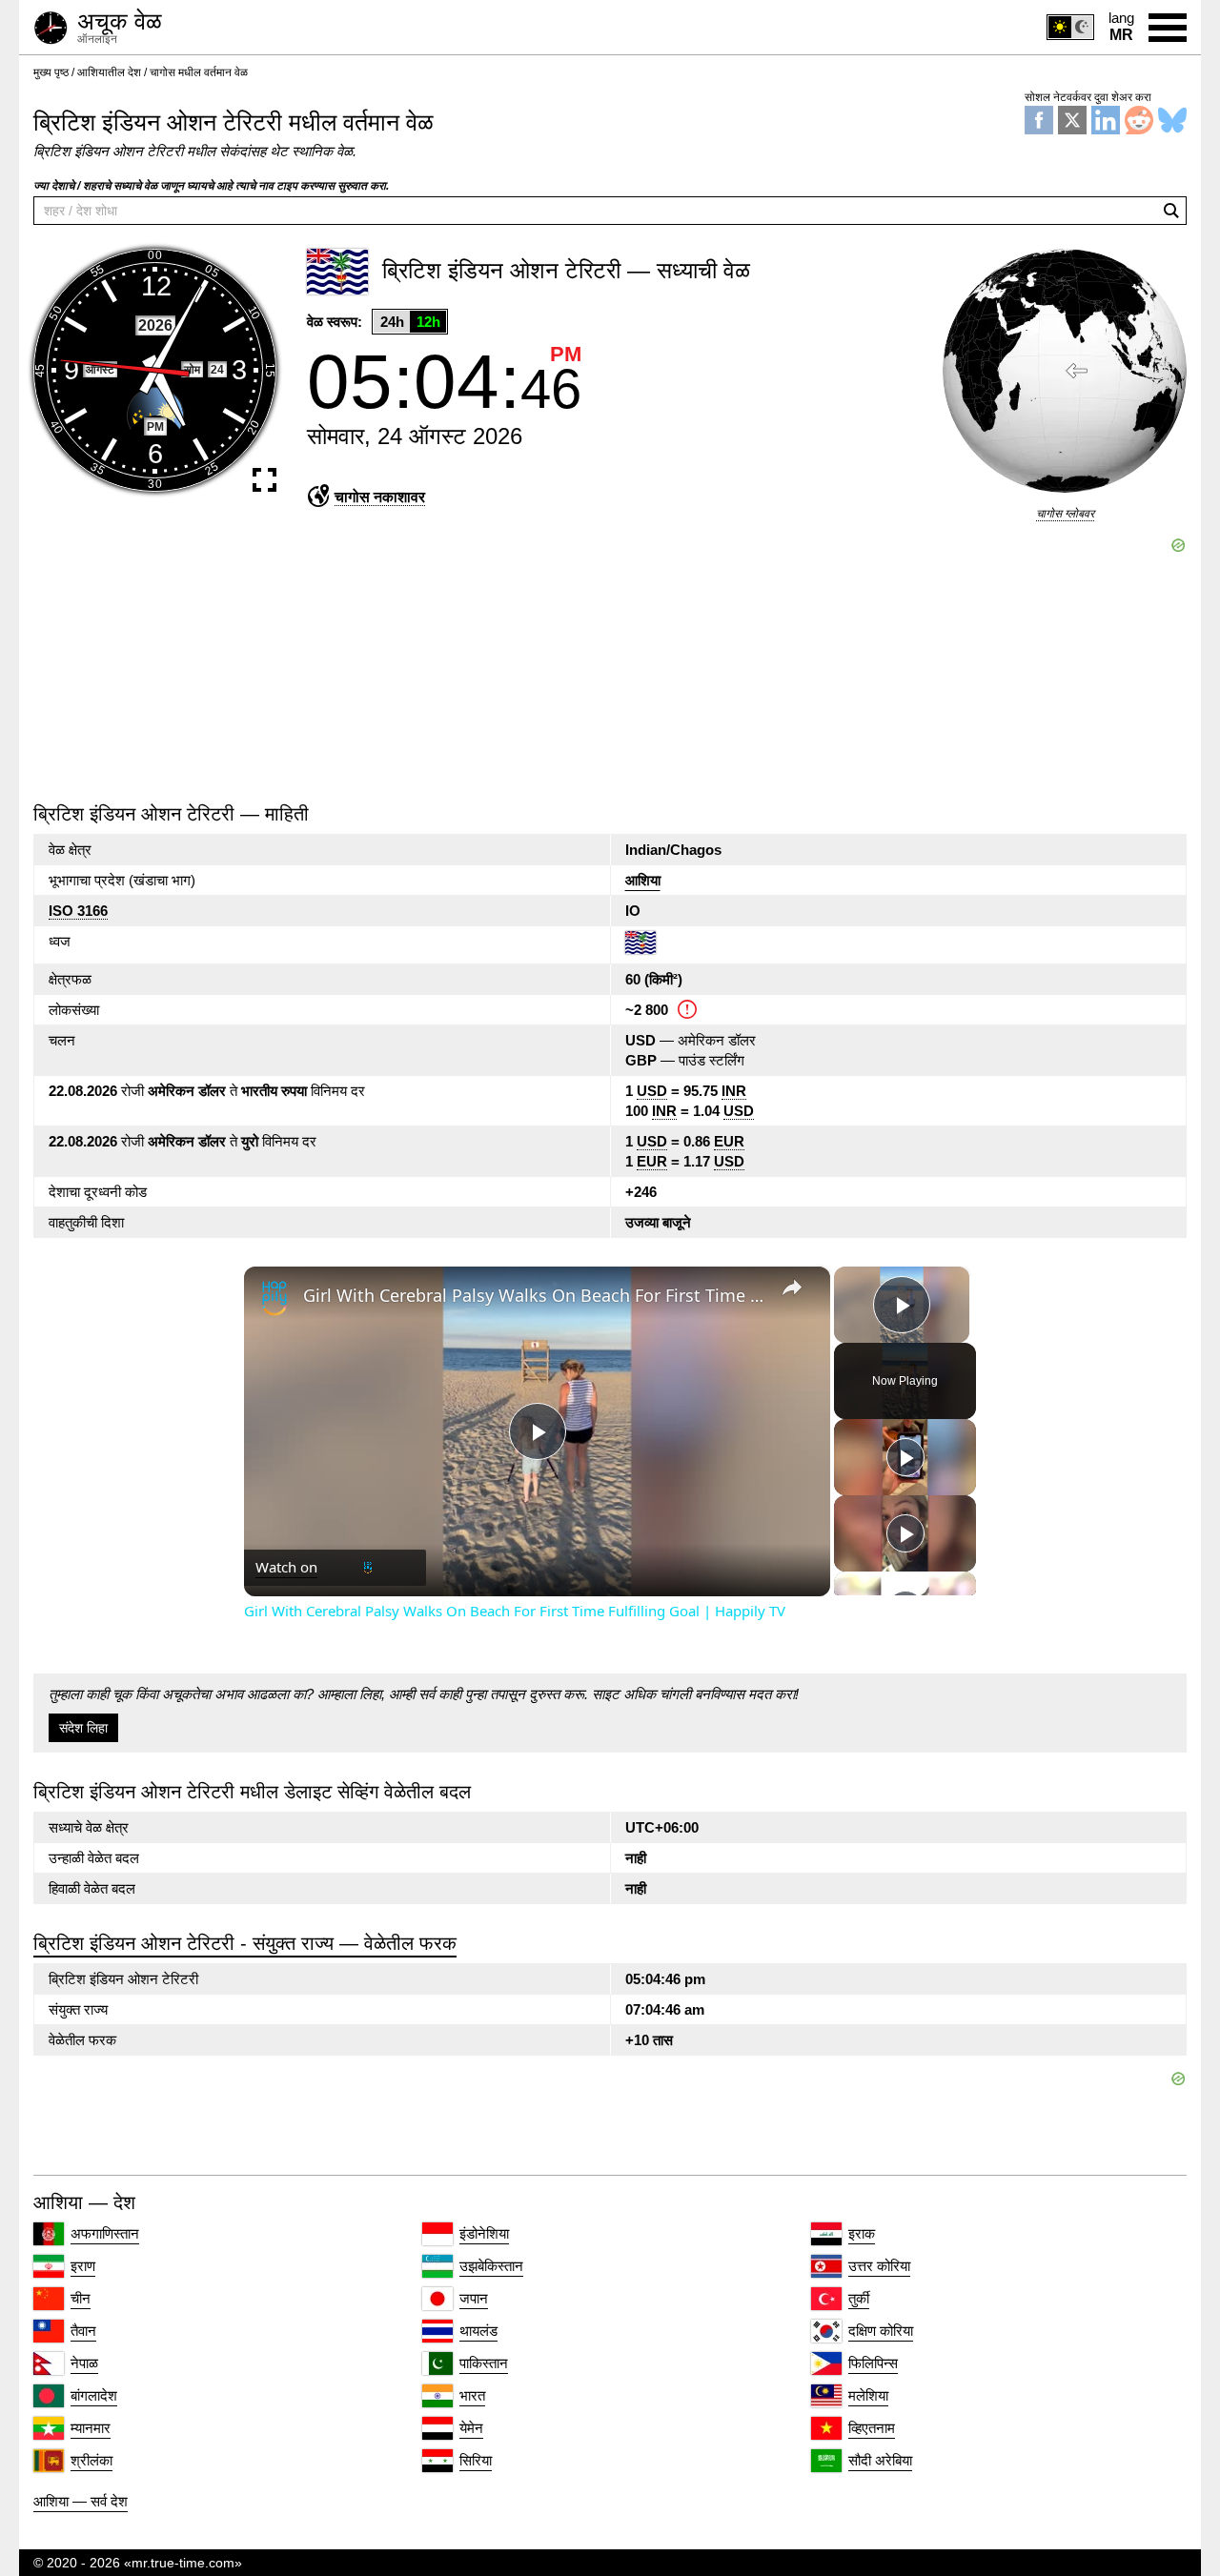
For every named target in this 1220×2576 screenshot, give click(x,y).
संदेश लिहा (83, 1728)
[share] (792, 1287)
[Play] (905, 1457)
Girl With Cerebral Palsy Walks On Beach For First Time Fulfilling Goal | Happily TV (534, 1295)
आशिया (643, 880)
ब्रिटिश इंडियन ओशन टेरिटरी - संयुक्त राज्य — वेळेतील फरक (245, 1943)
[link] (274, 1297)
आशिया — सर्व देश (81, 2501)
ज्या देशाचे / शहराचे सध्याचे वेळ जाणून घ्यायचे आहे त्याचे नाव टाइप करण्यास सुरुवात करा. (211, 186)
